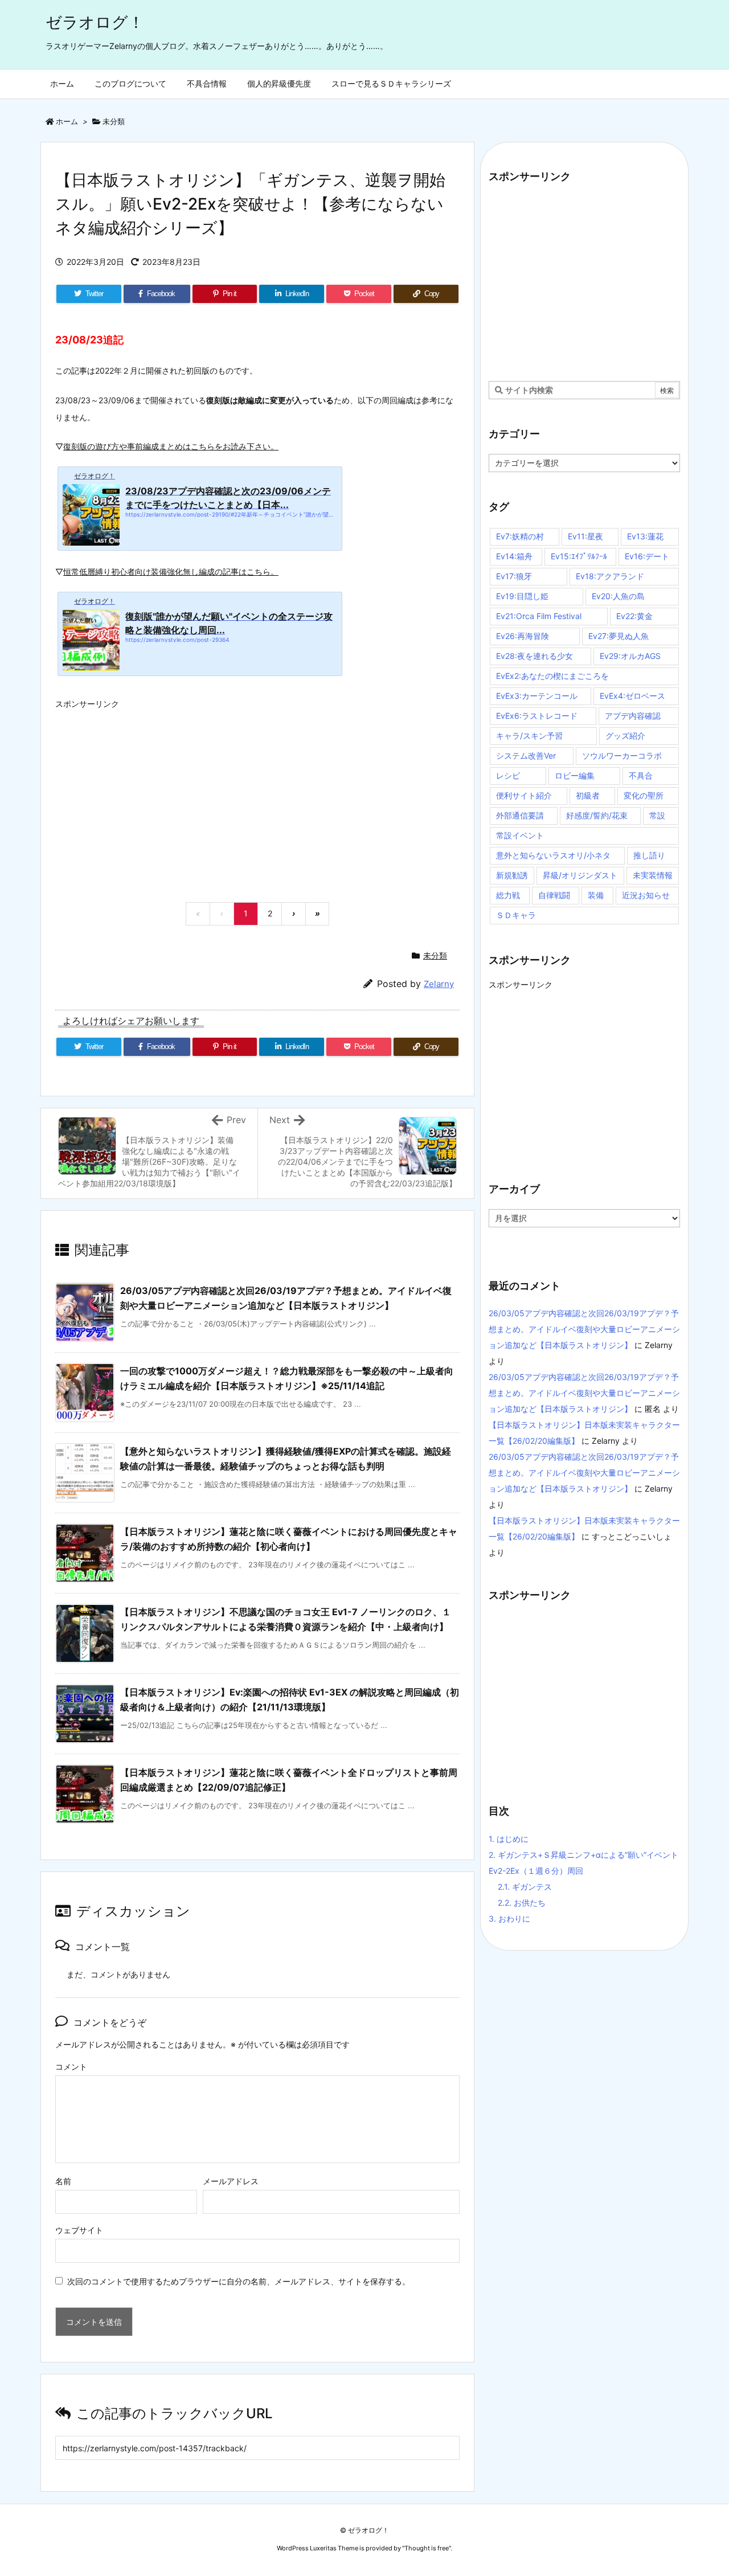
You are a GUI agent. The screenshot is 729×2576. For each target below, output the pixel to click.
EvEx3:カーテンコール (537, 696)
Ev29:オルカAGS (630, 656)
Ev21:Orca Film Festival (539, 616)
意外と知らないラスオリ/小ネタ (553, 855)
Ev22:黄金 (634, 616)
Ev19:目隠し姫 (522, 596)
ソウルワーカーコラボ (622, 755)
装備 (596, 895)
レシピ (508, 775)
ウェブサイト (79, 2230)
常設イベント (520, 835)
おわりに (509, 1918)
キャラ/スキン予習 (529, 736)
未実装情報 (653, 875)
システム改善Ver (526, 755)
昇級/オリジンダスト (580, 875)
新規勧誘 (512, 875)
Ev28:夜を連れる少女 (535, 656)
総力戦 (508, 895)
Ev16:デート (647, 556)
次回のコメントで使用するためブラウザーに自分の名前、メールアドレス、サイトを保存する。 (239, 2281)
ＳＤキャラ (516, 915)
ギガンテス (525, 1887)
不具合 (641, 775)
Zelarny (439, 984)
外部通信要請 (520, 815)
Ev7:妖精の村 (520, 536)
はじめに (509, 1839)
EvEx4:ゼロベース (632, 696)
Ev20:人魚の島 (618, 596)
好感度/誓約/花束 (597, 815)
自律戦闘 (554, 895)
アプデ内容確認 (633, 716)
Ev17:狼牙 (514, 576)
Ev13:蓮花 (645, 536)
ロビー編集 (575, 775)
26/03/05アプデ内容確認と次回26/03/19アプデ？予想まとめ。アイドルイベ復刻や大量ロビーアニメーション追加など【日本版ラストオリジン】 (584, 1329)
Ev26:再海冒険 (523, 636)
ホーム (67, 121)
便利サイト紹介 (524, 795)
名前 (63, 2181)
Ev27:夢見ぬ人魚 (619, 636)
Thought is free (427, 2548)
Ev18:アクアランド (610, 576)
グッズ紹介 (625, 736)
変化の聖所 (644, 795)
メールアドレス (231, 2181)
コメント (71, 2067)
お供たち (522, 1903)
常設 (657, 815)
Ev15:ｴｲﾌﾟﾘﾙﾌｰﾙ (579, 556)
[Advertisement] (257, 794)
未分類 (114, 121)
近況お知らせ (646, 895)
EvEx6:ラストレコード (537, 716)
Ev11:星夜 (585, 536)
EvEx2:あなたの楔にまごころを (552, 676)
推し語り (649, 855)
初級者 (588, 795)
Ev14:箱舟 (514, 556)
